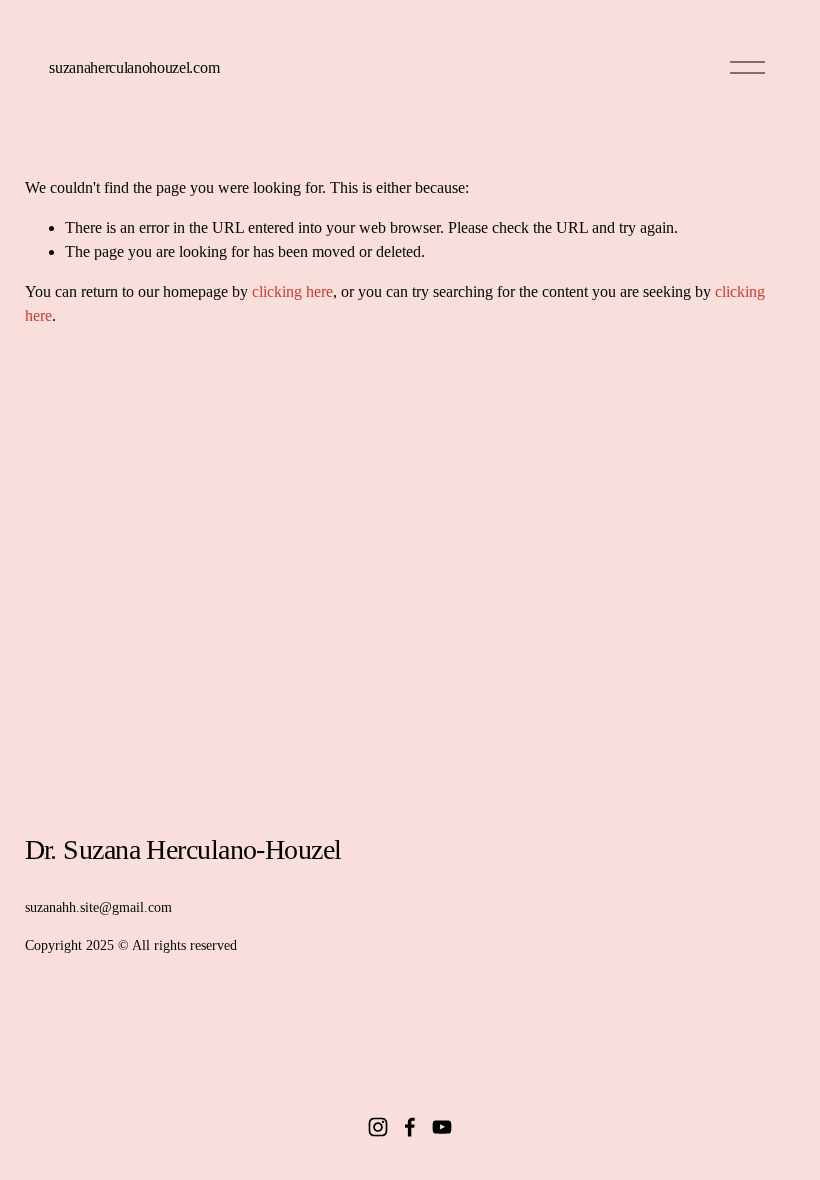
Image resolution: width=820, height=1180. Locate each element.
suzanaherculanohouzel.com (134, 67)
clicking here (292, 291)
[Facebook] (410, 1127)
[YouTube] (442, 1127)
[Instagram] (378, 1127)
